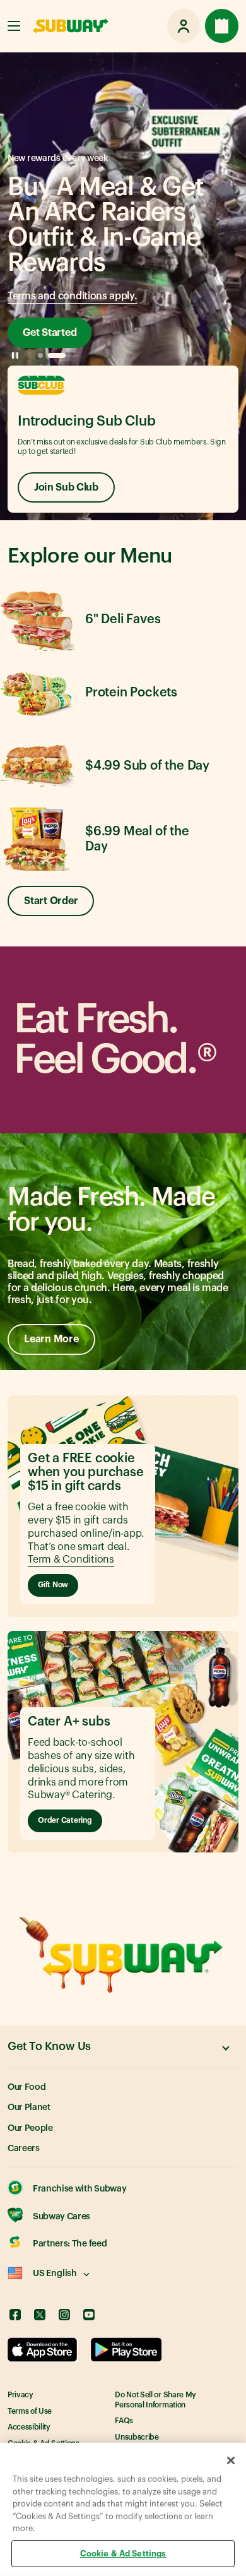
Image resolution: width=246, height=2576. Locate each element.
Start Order (51, 901)
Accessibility (29, 2427)
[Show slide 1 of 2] (40, 355)
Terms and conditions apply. (72, 296)
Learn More (51, 1339)
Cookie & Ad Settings (123, 2553)
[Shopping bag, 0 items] (222, 26)
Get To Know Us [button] (49, 2046)
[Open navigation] (14, 26)
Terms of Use (30, 2411)
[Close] (231, 2460)
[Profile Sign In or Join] (184, 26)
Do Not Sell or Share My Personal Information (155, 2400)
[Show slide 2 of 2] (57, 355)
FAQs (124, 2421)
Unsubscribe (137, 2437)
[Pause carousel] (15, 355)
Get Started (50, 333)
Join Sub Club (66, 487)
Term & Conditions (71, 1559)
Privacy (20, 2395)
